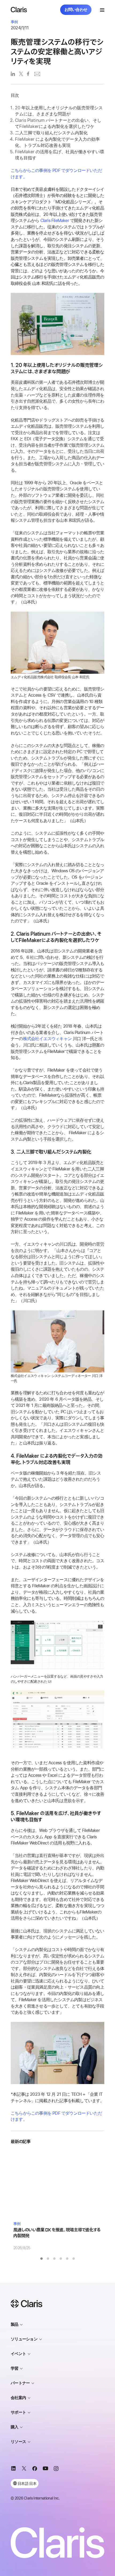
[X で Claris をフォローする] (24, 2469)
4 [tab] (61, 2259)
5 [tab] (67, 2259)
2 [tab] (48, 2259)
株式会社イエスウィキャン (47, 1039)
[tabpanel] (57, 2201)
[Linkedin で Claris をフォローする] (13, 2469)
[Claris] (19, 10)
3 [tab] (54, 2259)
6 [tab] (74, 2259)
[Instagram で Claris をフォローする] (56, 2469)
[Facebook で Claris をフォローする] (35, 2469)
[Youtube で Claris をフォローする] (45, 2469)
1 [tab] (41, 2259)
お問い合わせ (76, 10)
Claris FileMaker (55, 221)
